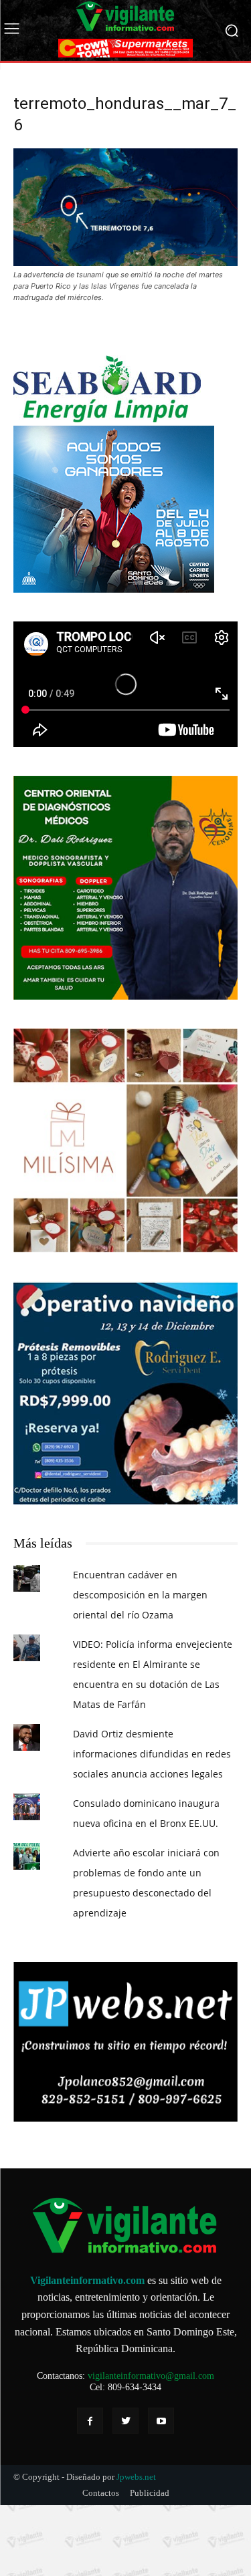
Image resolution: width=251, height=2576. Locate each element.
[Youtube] (161, 2421)
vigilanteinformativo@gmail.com (151, 2376)
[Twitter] (125, 2421)
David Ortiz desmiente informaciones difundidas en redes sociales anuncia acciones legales (152, 1754)
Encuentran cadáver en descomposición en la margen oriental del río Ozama (140, 1595)
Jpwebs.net (136, 2477)
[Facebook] (90, 2421)
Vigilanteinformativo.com (87, 2280)
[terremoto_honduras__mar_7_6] (125, 262)
